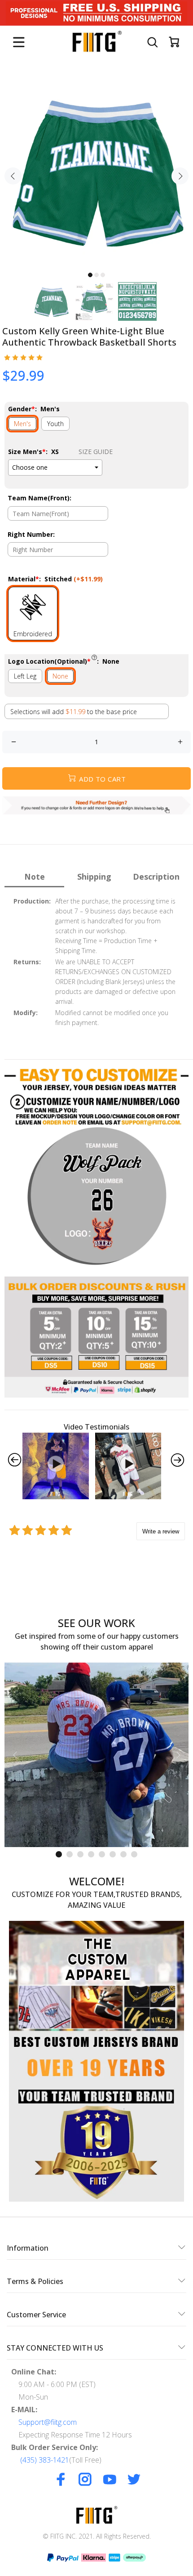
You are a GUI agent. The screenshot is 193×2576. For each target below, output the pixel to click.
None (60, 676)
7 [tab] (123, 1854)
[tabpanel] (96, 171)
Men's (22, 424)
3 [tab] (103, 275)
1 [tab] (90, 275)
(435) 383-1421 (45, 2460)
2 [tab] (96, 275)
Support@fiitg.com (48, 2422)
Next (180, 176)
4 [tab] (91, 1854)
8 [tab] (134, 1854)
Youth (55, 424)
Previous (13, 176)
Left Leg (25, 676)
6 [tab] (113, 1854)
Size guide (96, 452)
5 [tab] (102, 1854)
